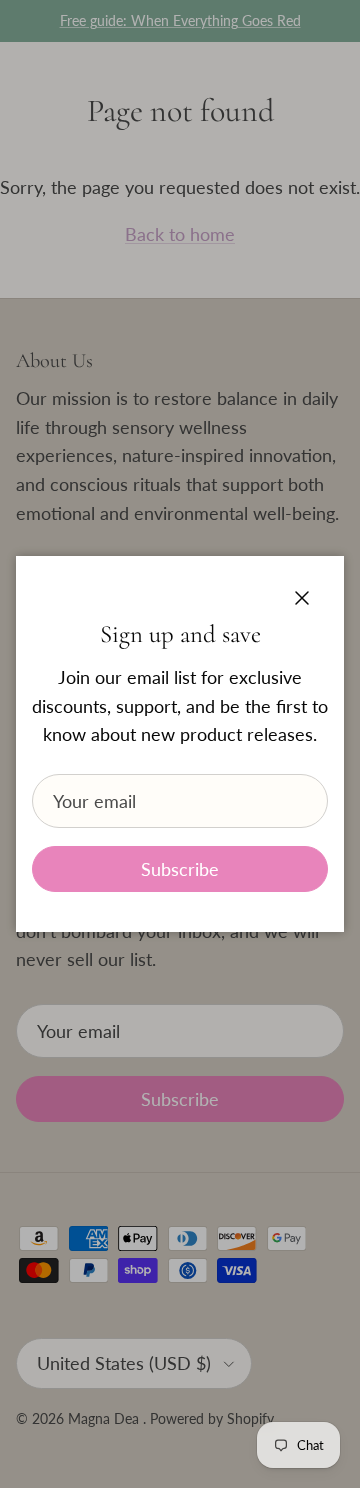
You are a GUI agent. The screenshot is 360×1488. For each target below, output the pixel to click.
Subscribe (180, 869)
